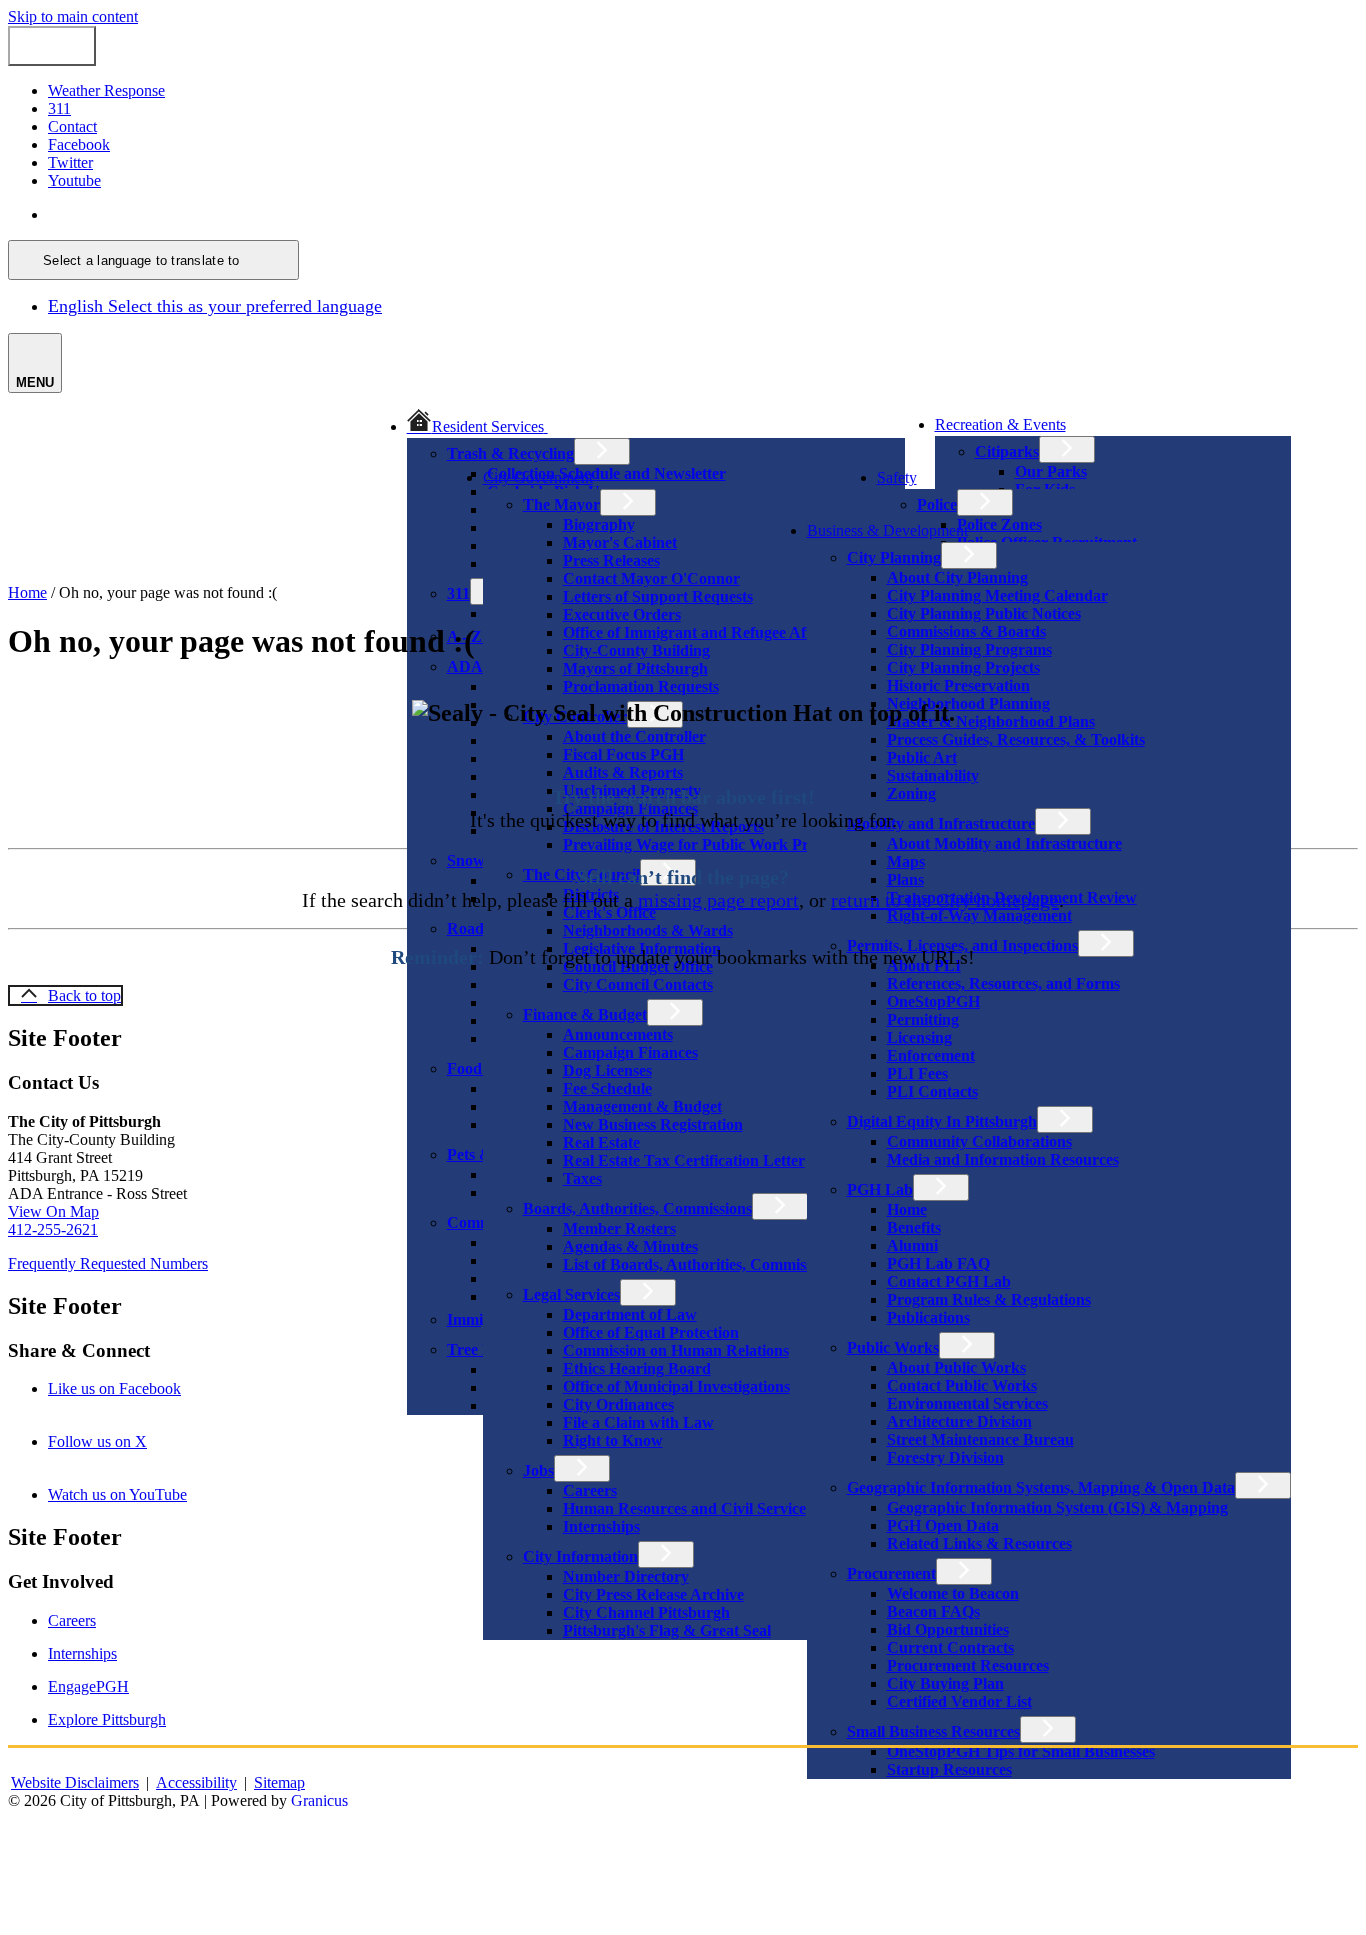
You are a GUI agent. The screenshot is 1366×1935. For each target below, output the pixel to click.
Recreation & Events (1000, 424)
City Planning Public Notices (984, 613)
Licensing (919, 1037)
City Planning (894, 557)
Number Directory (626, 1576)
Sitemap (279, 1782)
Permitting (923, 1019)
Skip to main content (73, 16)
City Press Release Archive (653, 1594)
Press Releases (611, 560)
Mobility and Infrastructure (941, 823)
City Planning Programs (969, 649)
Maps (906, 861)
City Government (538, 477)
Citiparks (1007, 451)
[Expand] (576, 424)
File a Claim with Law (638, 1422)
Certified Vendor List (959, 1701)
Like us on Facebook (142, 1388)
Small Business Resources (933, 1731)
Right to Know (613, 1440)
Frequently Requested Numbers (108, 1263)
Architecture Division (959, 1421)
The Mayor (561, 504)
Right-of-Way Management (979, 915)
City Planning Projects (963, 667)
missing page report (718, 900)
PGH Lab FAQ (938, 1263)
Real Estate (601, 1142)
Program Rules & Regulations (989, 1299)
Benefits (914, 1227)
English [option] (215, 306)
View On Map (53, 1211)
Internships (601, 1526)
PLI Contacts (932, 1091)
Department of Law (630, 1314)
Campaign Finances (630, 1052)
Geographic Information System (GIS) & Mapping (1057, 1507)
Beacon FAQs (933, 1611)
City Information (580, 1556)
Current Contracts (950, 1647)
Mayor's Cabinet (620, 542)
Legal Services (571, 1294)
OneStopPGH (933, 1001)
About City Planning (957, 577)
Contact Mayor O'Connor (651, 578)
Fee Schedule (607, 1088)
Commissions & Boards (966, 631)
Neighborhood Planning (968, 703)
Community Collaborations (979, 1141)
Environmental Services (967, 1403)
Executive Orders (622, 614)
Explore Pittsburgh (107, 1719)
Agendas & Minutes (630, 1246)
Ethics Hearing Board (637, 1368)
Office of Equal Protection (651, 1332)
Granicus (319, 1800)
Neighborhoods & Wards (648, 930)
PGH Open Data (943, 1525)
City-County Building (636, 650)
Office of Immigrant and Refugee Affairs (699, 632)
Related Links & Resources (979, 1543)
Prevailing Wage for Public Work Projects (705, 844)
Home (907, 1209)
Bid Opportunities (948, 1629)
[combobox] (153, 260)
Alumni (912, 1245)
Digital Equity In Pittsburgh (942, 1121)
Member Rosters (619, 1228)
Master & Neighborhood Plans (991, 721)
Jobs (538, 1470)
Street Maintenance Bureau (980, 1439)
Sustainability (933, 775)
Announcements (618, 1034)
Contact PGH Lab (949, 1281)
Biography (599, 524)
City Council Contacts (638, 984)
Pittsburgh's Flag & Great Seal (667, 1630)
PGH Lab (880, 1189)
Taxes (582, 1178)
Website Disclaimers (75, 1782)
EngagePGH (88, 1686)
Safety (897, 477)
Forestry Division (945, 1457)
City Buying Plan (945, 1683)
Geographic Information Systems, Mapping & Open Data (1041, 1487)
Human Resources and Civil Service (684, 1508)
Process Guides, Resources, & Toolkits (1016, 739)
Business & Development (887, 530)
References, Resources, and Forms (1003, 983)
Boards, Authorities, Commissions (637, 1208)
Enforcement (931, 1055)
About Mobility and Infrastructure (1004, 843)
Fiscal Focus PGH (623, 754)
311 (458, 593)
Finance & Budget (585, 1014)
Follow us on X (125, 1441)
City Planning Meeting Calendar (997, 595)
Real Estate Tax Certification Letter (684, 1160)
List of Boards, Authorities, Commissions (701, 1264)
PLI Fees (917, 1073)
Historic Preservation (958, 685)
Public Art (922, 757)
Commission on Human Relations (676, 1350)
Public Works (893, 1347)
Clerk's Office (609, 912)
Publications (928, 1317)
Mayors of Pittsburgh (635, 668)
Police (937, 504)
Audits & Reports (623, 772)
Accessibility (196, 1782)
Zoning (911, 793)
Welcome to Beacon (953, 1593)
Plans (905, 879)
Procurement (891, 1573)
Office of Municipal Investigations (676, 1386)
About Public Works (956, 1367)
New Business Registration (653, 1124)
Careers (590, 1490)
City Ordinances (618, 1404)
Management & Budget (642, 1106)
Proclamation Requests (641, 686)
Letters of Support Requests (658, 596)
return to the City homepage (945, 900)
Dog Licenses (607, 1070)
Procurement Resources (968, 1665)
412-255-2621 (53, 1229)
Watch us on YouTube (145, 1494)
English (192, 214)
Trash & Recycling (510, 453)
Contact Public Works (962, 1385)
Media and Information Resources (1003, 1159)
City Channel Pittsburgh (646, 1612)
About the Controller (634, 736)
